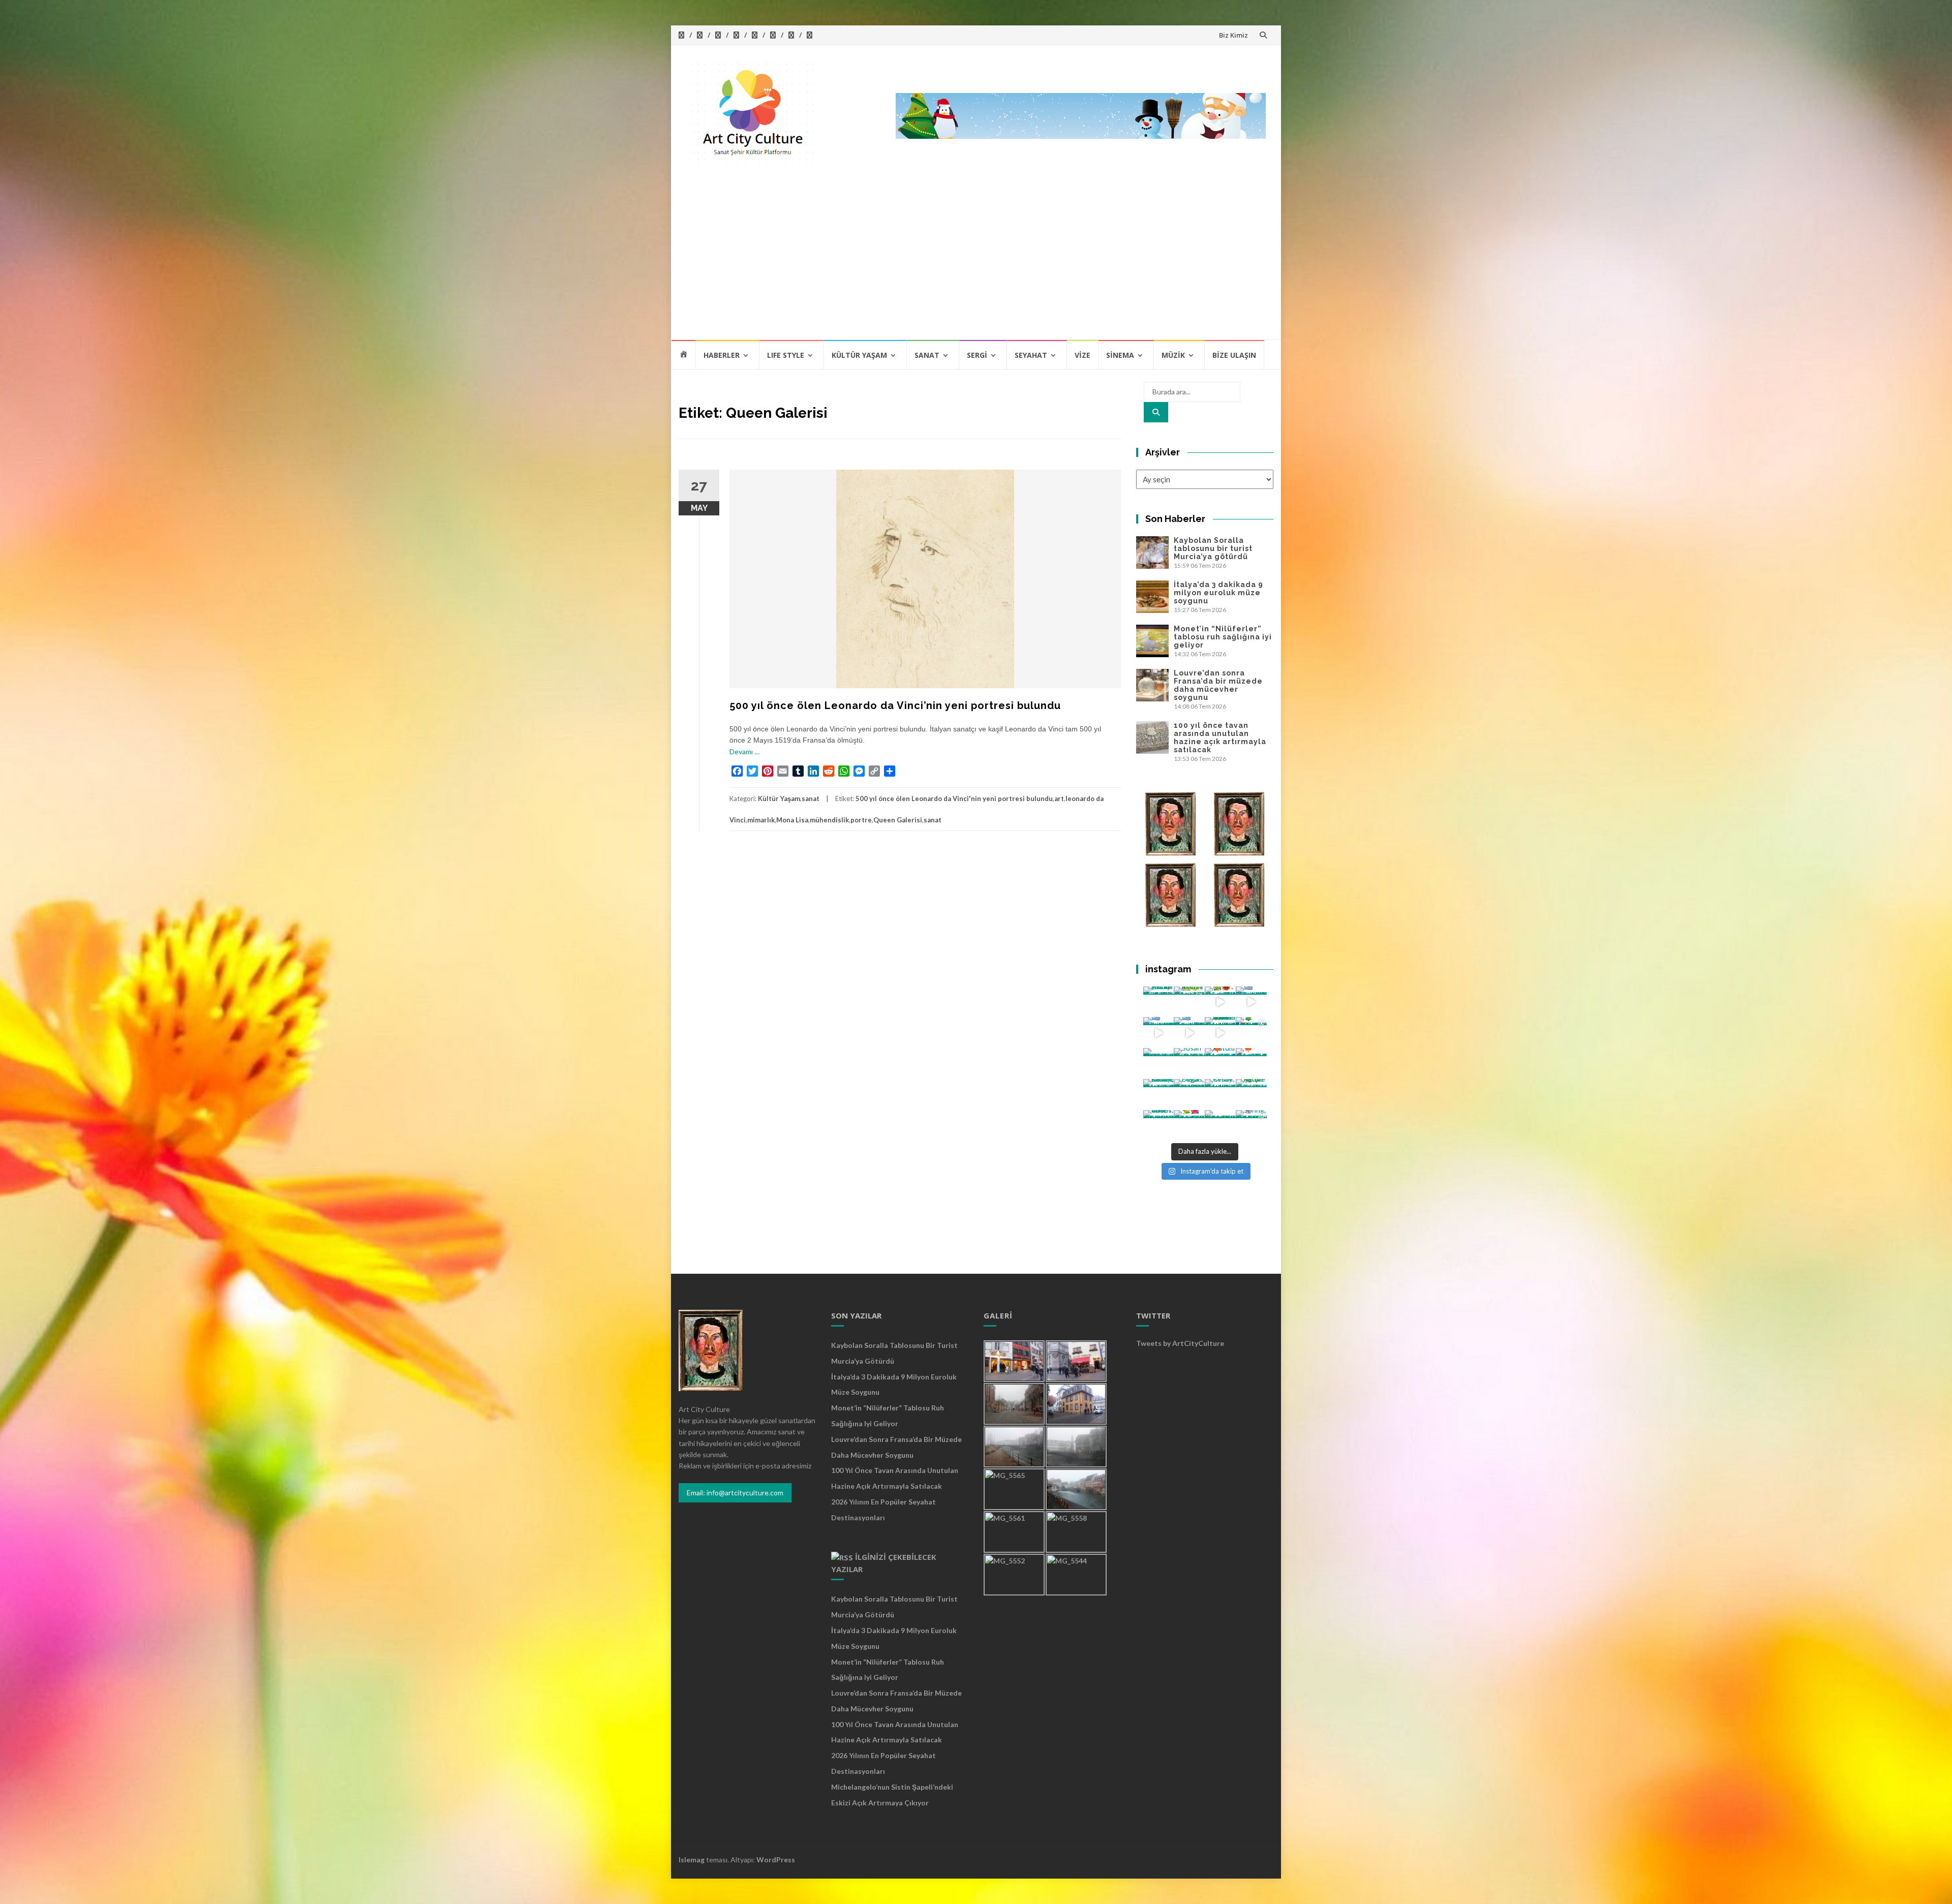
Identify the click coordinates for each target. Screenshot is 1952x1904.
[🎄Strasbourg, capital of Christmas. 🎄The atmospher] (1251, 1033)
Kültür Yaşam (859, 355)
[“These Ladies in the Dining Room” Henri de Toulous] (1159, 1064)
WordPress (776, 1860)
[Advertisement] (976, 263)
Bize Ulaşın (1234, 355)
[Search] (1156, 412)
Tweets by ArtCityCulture (1180, 1343)
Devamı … (744, 751)
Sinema (1120, 355)
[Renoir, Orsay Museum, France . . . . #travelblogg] (1220, 1095)
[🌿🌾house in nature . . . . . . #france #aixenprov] (1251, 1095)
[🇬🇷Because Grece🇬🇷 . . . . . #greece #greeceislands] (1189, 1033)
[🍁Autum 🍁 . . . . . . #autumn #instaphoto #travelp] (1220, 1064)
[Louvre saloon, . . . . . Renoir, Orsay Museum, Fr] (1159, 1095)
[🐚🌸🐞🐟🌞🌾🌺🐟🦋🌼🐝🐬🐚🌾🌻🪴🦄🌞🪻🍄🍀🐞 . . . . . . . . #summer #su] (1220, 1002)
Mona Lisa (792, 820)
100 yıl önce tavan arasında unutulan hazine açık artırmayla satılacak (1220, 738)
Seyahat (1031, 355)
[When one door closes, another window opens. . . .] (1159, 1126)
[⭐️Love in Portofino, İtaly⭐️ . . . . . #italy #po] (1220, 1126)
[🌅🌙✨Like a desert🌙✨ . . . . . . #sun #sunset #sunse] (1189, 1002)
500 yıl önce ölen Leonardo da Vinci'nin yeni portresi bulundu (954, 799)
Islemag (692, 1860)
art (1059, 799)
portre (861, 820)
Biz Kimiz (1233, 35)
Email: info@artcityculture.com (735, 1493)
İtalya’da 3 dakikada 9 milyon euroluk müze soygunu (1218, 593)
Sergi (977, 355)
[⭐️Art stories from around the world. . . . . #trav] (1220, 1033)
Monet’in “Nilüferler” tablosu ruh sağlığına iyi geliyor (1223, 637)
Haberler (722, 355)
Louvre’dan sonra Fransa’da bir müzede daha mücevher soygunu (1218, 685)
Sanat (927, 355)
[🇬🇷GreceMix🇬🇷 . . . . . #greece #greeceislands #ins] (1251, 1002)
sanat (811, 799)
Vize (1082, 355)
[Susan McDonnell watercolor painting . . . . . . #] (1189, 1064)
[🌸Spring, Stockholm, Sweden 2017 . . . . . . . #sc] (1251, 1126)
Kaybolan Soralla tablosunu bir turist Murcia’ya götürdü (1213, 548)
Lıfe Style (786, 355)
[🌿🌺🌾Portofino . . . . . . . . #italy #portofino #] (1189, 1126)
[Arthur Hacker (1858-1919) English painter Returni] (1159, 1002)
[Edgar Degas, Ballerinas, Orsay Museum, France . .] (1189, 1095)
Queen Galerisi (898, 820)
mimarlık (761, 820)
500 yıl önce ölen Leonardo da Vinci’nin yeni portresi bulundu (895, 705)
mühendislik (829, 820)
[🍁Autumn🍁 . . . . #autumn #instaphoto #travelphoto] (1251, 1064)
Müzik (1173, 355)
